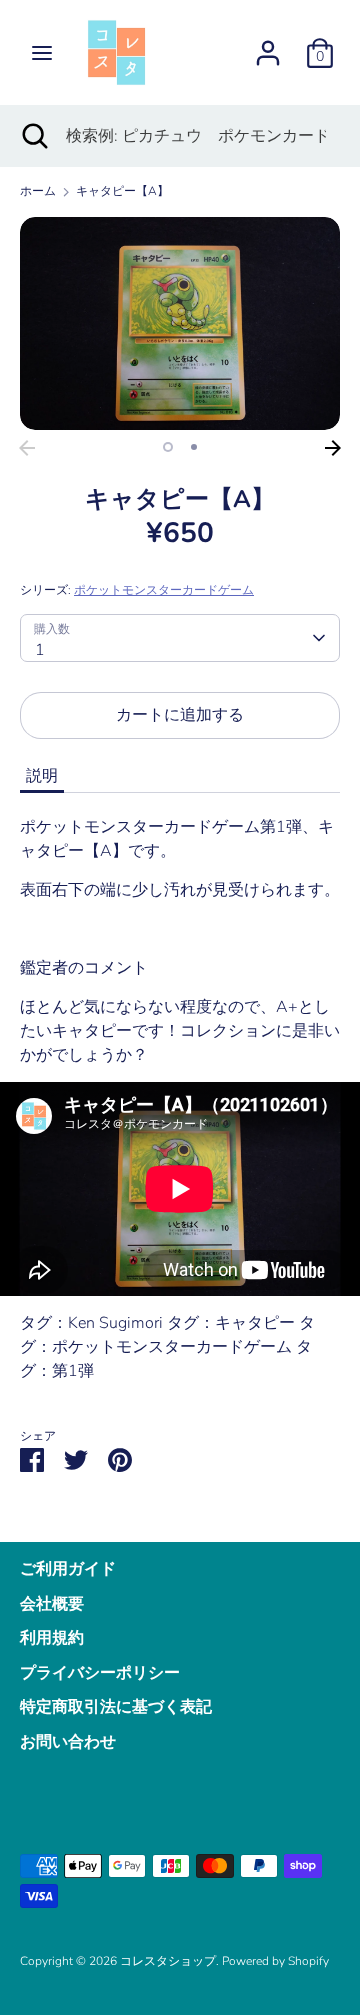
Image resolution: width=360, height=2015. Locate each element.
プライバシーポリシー (100, 1673)
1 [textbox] (40, 650)
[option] (180, 323)
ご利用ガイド (68, 1569)
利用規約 (52, 1638)
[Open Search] (33, 136)
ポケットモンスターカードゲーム (164, 590)
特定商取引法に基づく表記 (116, 1707)
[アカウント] (268, 45)
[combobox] (180, 638)
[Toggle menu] (42, 53)
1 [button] (168, 447)
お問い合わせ (68, 1742)
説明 (42, 776)
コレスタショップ (168, 1961)
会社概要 (52, 1604)
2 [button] (194, 447)
